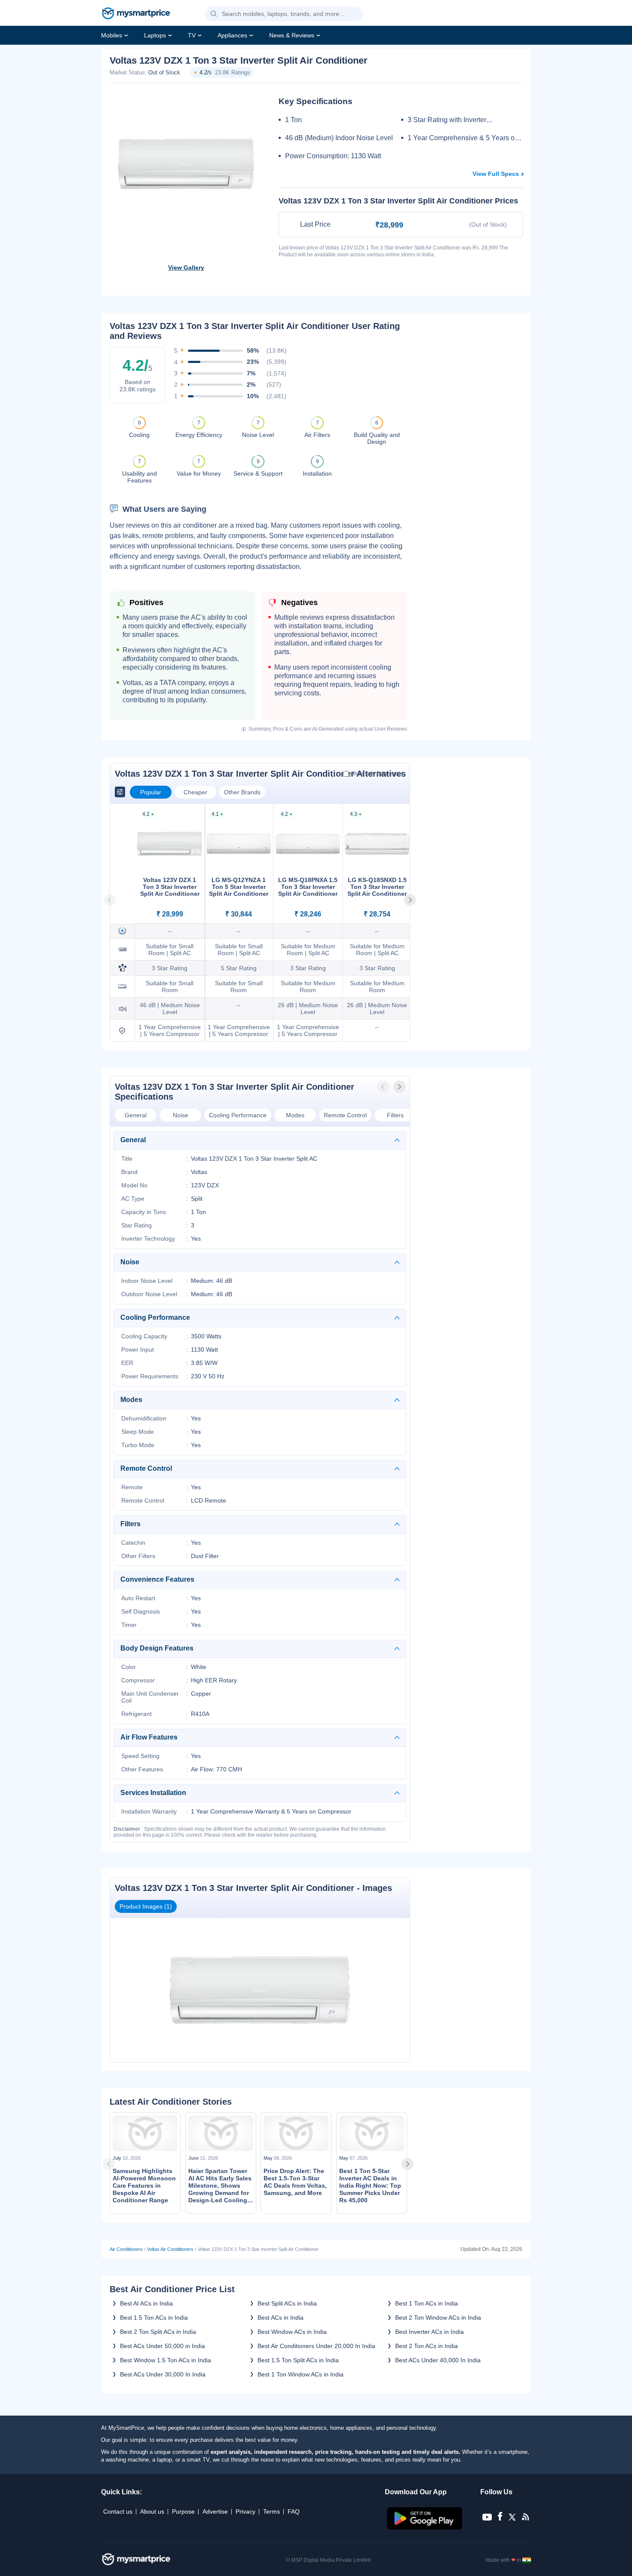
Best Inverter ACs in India (430, 2332)
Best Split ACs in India (287, 2303)
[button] (214, 14)
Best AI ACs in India (146, 2303)
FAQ (294, 2511)
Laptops (155, 35)
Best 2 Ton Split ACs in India (158, 2332)
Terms (272, 2511)
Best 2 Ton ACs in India (426, 2346)
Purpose (183, 2511)
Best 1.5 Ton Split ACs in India (298, 2360)
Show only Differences (377, 774)
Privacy (245, 2511)
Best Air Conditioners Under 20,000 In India (316, 2346)
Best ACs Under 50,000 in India (163, 2346)
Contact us (118, 2511)
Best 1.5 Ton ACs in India (154, 2318)
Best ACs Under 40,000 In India (438, 2360)
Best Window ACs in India (292, 2332)
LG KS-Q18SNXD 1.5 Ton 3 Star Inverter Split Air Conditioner (377, 887)
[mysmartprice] (136, 14)
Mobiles (112, 35)
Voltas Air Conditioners (170, 2249)
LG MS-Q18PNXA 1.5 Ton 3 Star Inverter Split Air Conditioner (308, 887)
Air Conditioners (126, 2249)
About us (152, 2511)
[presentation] (384, 1087)
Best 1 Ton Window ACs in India (301, 2374)
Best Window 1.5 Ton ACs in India (166, 2360)
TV (192, 35)
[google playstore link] (425, 2527)
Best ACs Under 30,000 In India (163, 2374)
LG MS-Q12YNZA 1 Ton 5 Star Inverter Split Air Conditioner (239, 887)
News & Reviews (292, 35)
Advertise (215, 2511)
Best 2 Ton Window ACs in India (438, 2318)
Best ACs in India (281, 2318)
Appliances (232, 35)
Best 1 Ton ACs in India (426, 2303)
